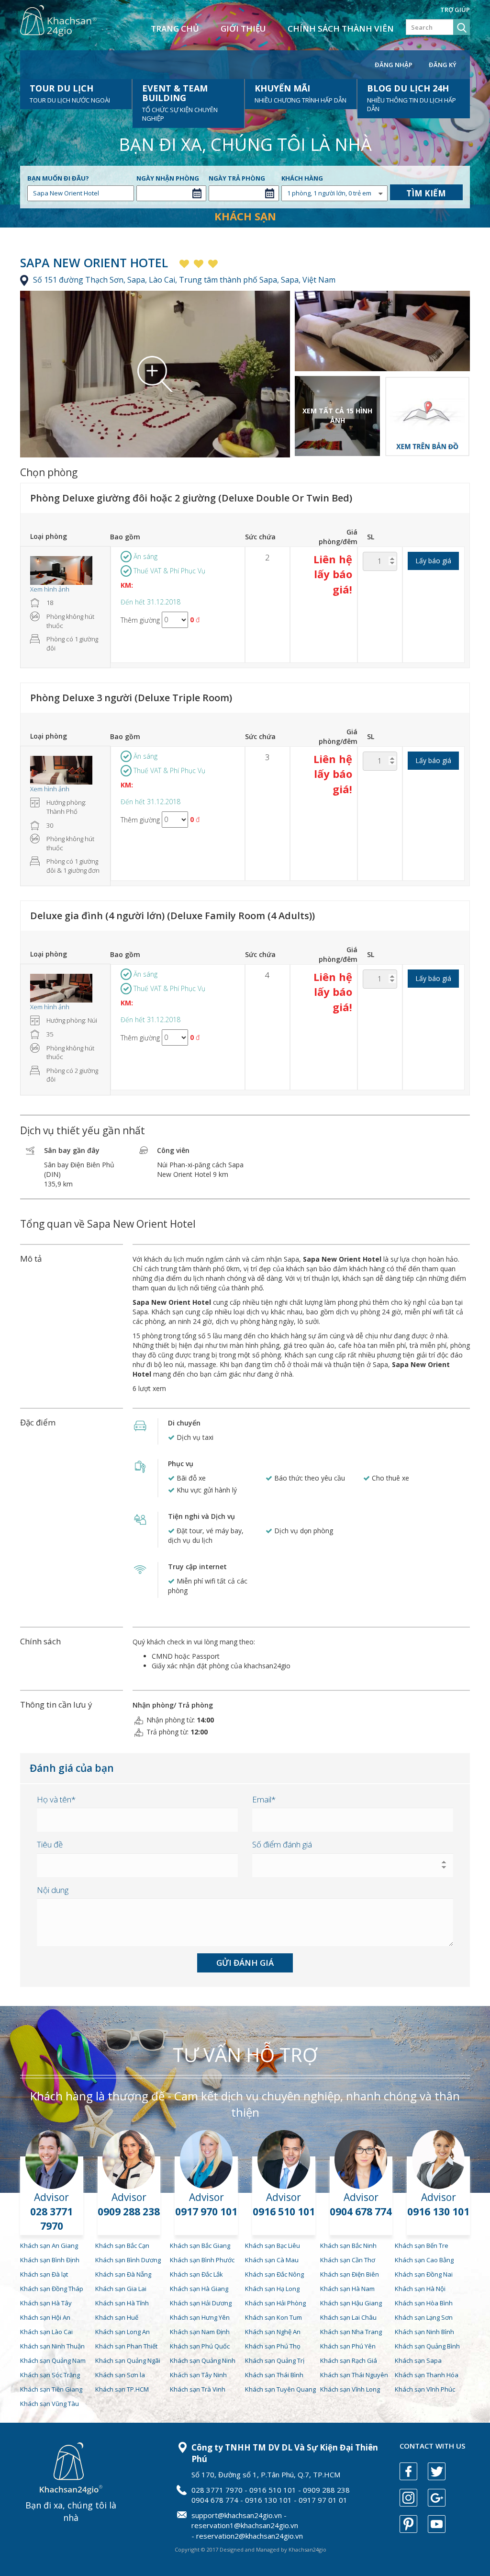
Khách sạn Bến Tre (422, 2245)
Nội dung (53, 1890)
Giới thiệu (243, 28)
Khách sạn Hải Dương (201, 2303)
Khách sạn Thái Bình (274, 2375)
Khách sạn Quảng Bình (427, 2346)
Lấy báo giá (433, 561)
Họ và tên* (56, 1799)
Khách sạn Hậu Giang (351, 2303)
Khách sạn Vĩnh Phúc (425, 2389)
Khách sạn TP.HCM (122, 2389)
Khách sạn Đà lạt (44, 2274)
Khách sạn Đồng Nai (424, 2274)
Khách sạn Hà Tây (46, 2303)
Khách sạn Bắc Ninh (348, 2245)
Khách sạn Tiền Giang (51, 2389)
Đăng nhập (394, 65)
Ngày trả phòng (237, 178)
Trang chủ (175, 28)
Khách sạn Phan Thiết (126, 2346)
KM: (127, 585)
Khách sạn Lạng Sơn (424, 2317)
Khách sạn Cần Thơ (348, 2260)
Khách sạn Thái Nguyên (354, 2375)
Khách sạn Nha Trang (351, 2332)
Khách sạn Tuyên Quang (280, 2389)
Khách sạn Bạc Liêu (273, 2245)
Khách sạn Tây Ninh (198, 2375)
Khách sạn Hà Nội (420, 2289)
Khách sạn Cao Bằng (424, 2260)
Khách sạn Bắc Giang (200, 2245)
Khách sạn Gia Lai (121, 2289)
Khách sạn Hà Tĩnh (122, 2303)
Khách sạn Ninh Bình (424, 2332)
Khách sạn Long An (122, 2332)
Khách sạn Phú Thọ (273, 2346)
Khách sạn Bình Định (50, 2260)
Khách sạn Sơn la (120, 2375)
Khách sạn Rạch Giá (349, 2360)
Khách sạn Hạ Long (272, 2289)
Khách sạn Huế (117, 2317)
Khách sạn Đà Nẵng (123, 2274)
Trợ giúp (455, 10)
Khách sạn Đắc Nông (274, 2274)
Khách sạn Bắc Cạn (122, 2245)
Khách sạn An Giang (49, 2245)
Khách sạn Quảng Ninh (203, 2360)
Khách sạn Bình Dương (128, 2260)
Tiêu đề (50, 1844)
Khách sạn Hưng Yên (200, 2317)
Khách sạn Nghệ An (273, 2332)
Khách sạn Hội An (45, 2317)
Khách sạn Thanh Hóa (427, 2375)
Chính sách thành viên (341, 28)
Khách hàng (302, 178)
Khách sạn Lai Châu (348, 2317)
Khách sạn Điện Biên (350, 2274)
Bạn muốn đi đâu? (58, 178)
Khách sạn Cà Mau (272, 2260)
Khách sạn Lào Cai (46, 2332)
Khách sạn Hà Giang (199, 2289)
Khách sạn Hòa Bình (424, 2303)
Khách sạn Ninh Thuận (52, 2346)
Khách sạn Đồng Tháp (52, 2289)
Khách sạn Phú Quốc (200, 2346)
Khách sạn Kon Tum (273, 2317)
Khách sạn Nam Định (200, 2332)
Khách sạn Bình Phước (202, 2260)
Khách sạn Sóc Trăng (50, 2375)
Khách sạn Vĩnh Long (350, 2389)
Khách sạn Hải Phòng (275, 2303)
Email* (264, 1799)
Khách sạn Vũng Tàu (50, 2404)
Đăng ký (443, 65)
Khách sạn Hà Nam (347, 2289)
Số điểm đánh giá (282, 1844)
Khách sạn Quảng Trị (275, 2360)
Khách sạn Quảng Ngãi (128, 2360)
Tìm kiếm (426, 193)
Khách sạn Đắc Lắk (196, 2274)
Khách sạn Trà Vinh (198, 2389)
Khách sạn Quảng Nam (53, 2360)
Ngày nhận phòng (168, 178)
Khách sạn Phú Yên (348, 2346)
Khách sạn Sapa (418, 2360)
